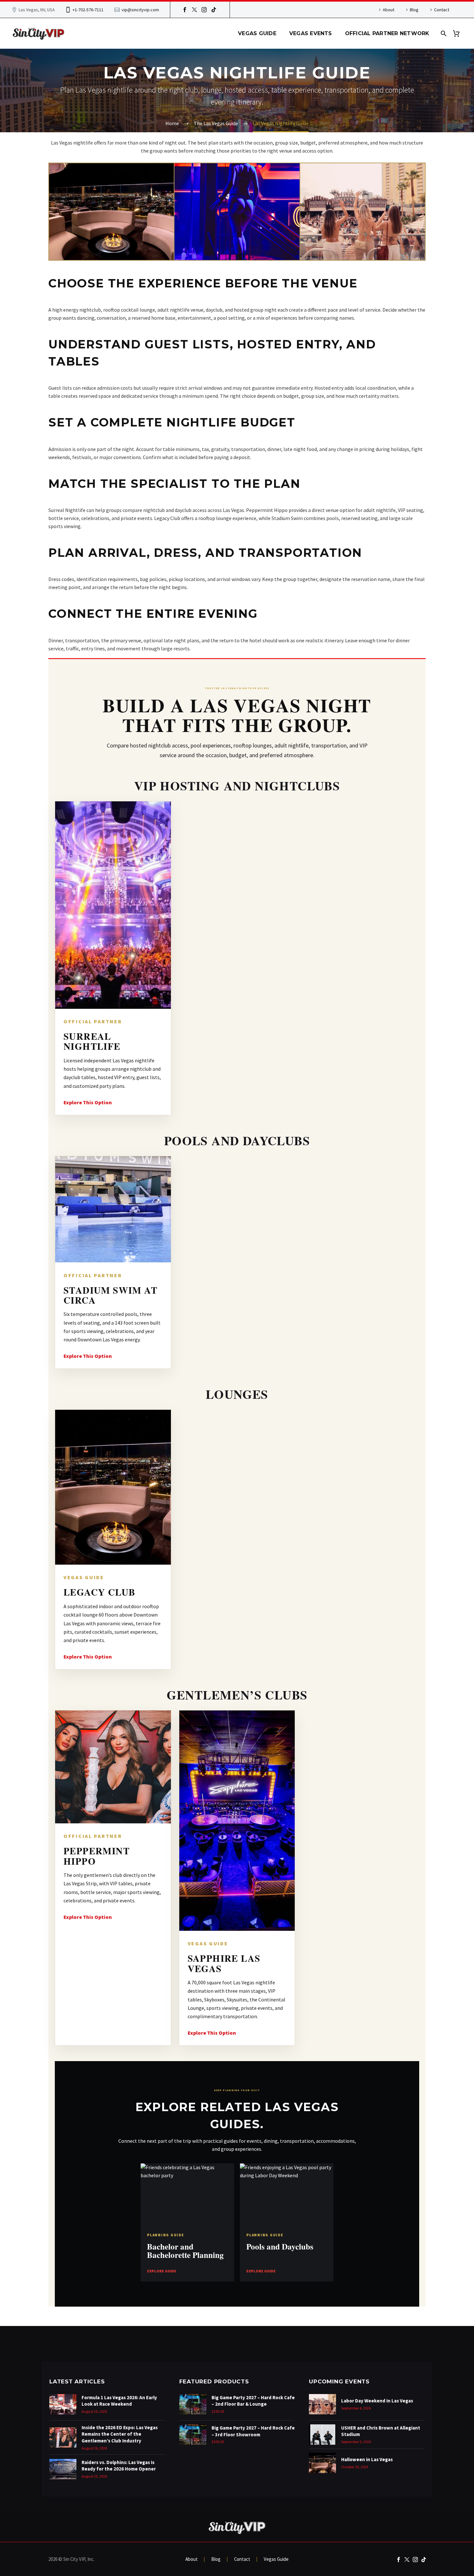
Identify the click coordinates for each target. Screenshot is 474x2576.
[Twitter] (194, 10)
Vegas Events (311, 33)
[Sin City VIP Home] (237, 2527)
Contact (442, 10)
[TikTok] (214, 10)
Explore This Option (88, 1102)
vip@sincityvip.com (140, 10)
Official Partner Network (387, 33)
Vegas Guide (257, 33)
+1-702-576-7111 (88, 10)
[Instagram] (204, 10)
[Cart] (459, 33)
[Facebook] (185, 10)
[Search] (443, 33)
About (389, 10)
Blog (414, 10)
